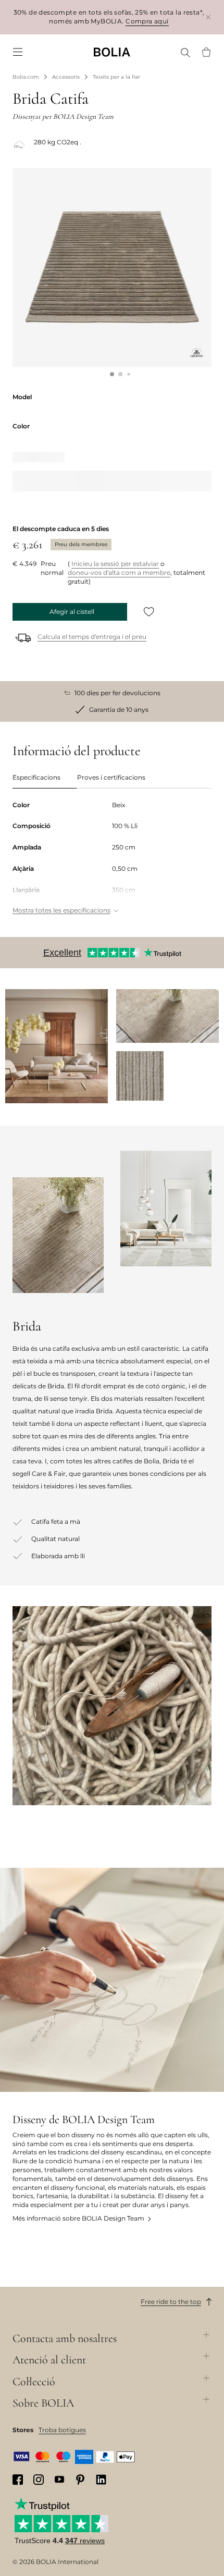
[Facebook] (18, 2480)
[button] (112, 374)
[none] (112, 52)
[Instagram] (39, 2480)
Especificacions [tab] (36, 777)
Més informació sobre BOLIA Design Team (78, 2218)
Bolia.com (26, 77)
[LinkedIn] (101, 2480)
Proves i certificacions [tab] (111, 777)
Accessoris (66, 77)
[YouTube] (59, 2479)
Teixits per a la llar (116, 77)
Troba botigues (62, 2430)
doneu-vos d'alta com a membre (119, 572)
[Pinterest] (80, 2480)
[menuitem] (18, 52)
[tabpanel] (112, 859)
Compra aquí (147, 21)
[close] (208, 17)
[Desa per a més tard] (149, 612)
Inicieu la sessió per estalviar (115, 564)
